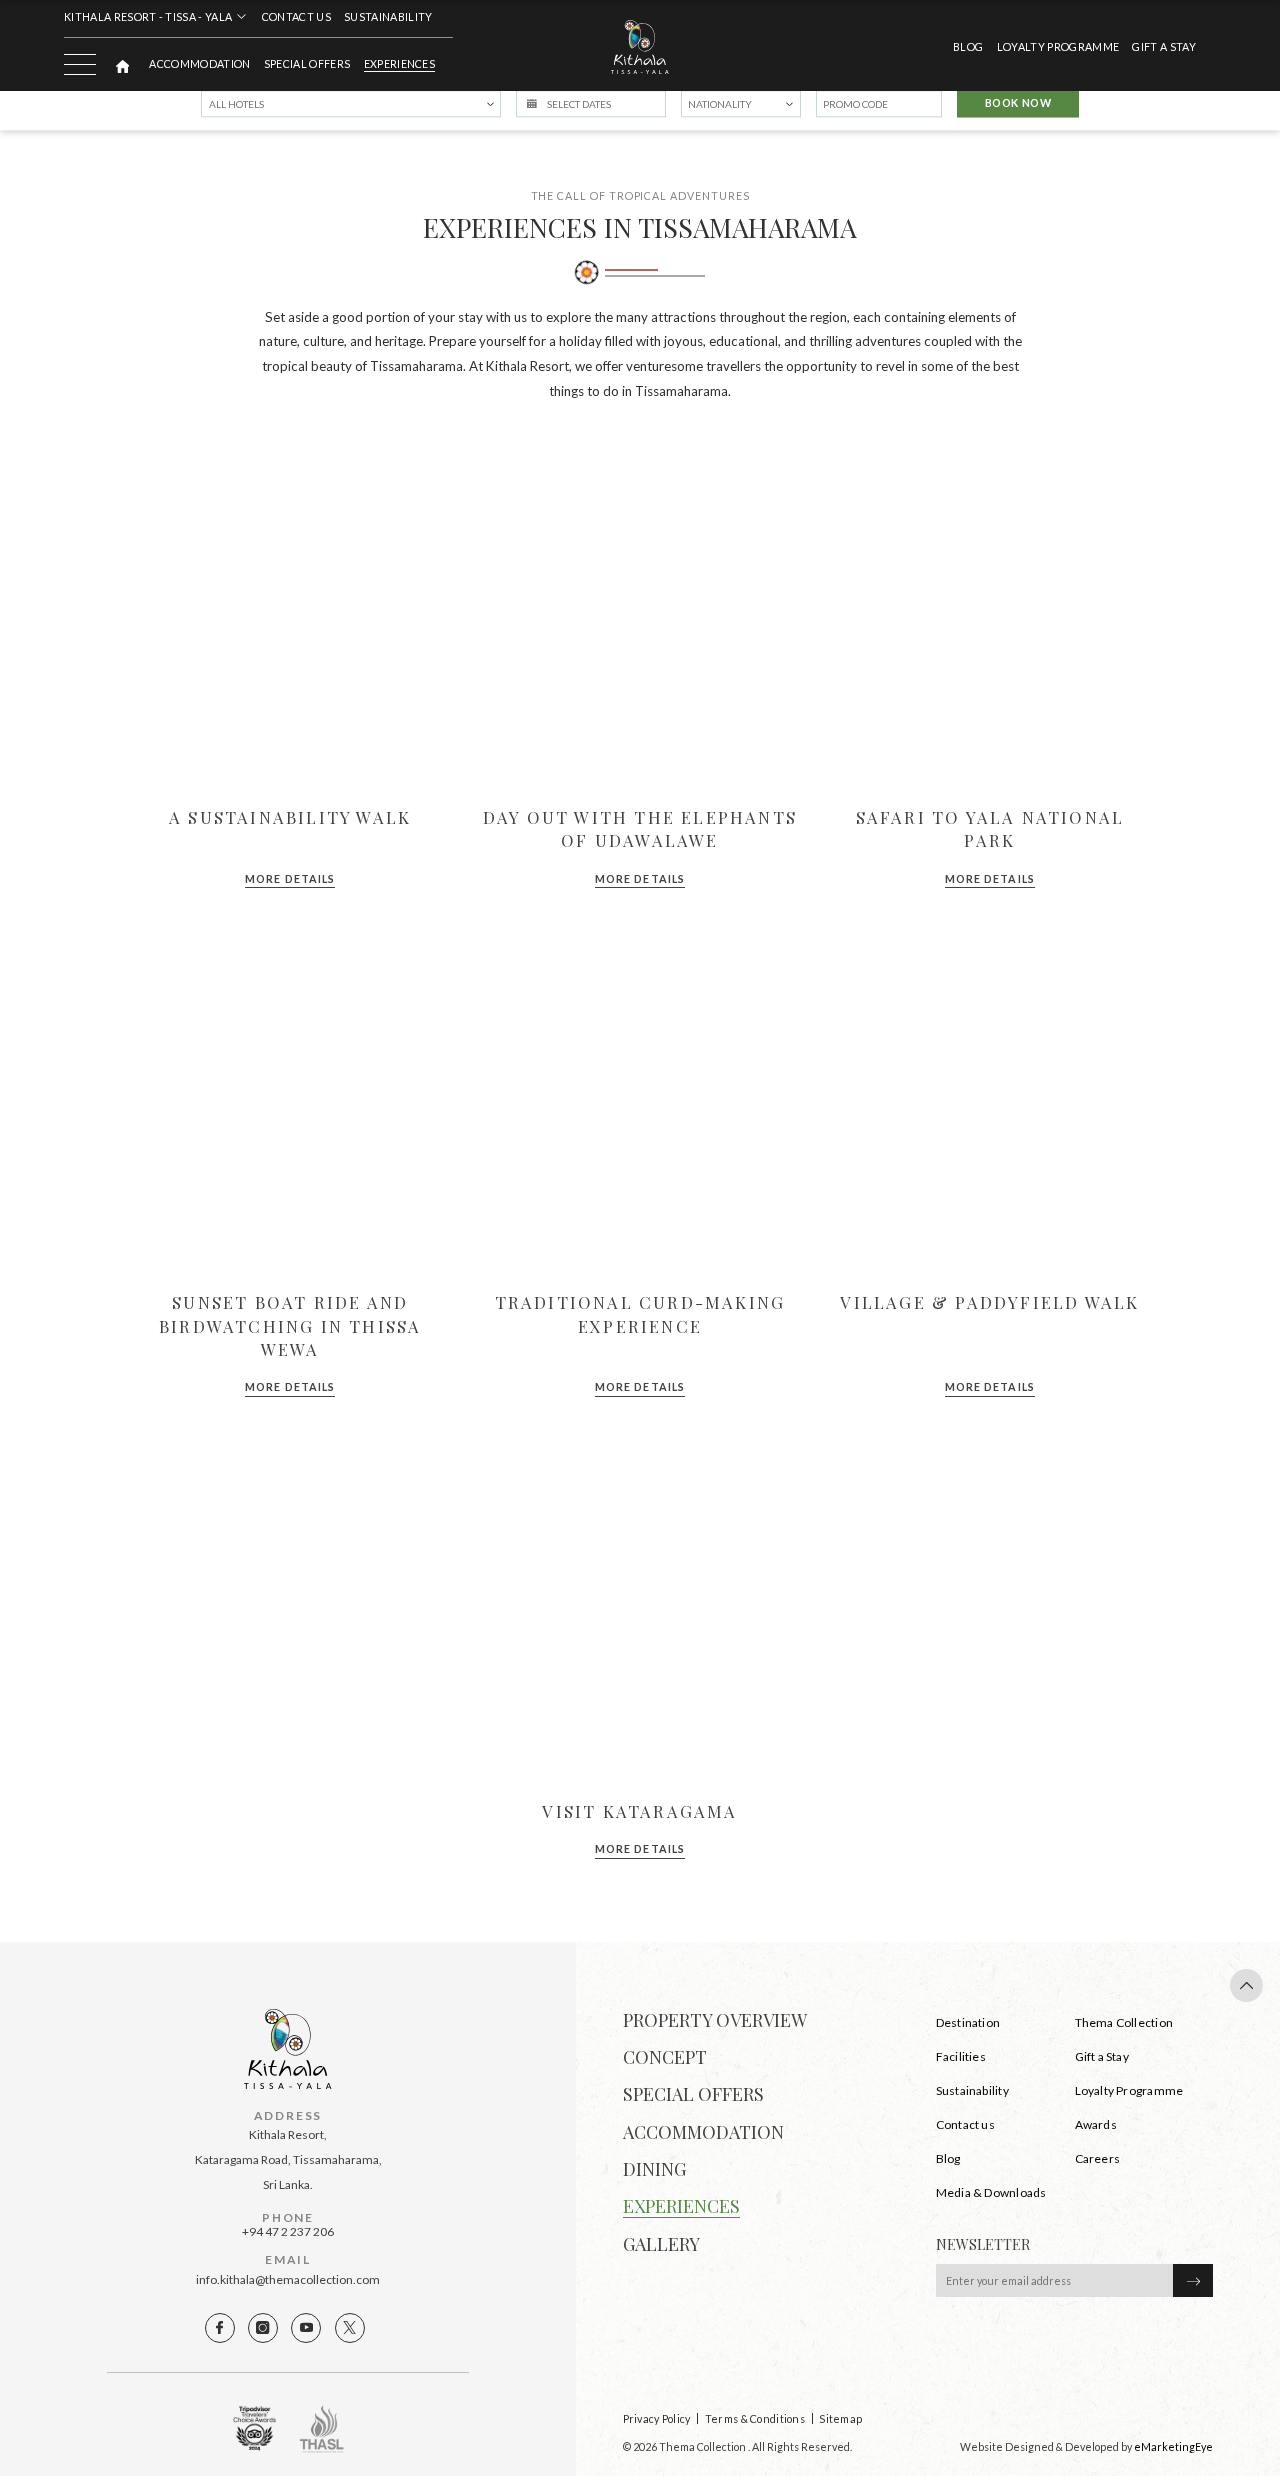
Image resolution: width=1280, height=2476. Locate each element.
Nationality (720, 104)
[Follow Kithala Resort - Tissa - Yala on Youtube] (306, 2328)
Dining (654, 2169)
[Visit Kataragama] (639, 1613)
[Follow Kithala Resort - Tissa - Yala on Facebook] (220, 2328)
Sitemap (840, 2418)
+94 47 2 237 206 (288, 2232)
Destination (968, 2022)
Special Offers (307, 64)
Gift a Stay (1164, 47)
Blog (968, 47)
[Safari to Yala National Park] (989, 619)
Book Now (1018, 103)
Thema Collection (1124, 2022)
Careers (1098, 2158)
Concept (665, 2057)
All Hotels (236, 104)
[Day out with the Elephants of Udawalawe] (639, 619)
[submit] (1193, 2280)
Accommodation (199, 64)
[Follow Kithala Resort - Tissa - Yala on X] (350, 2328)
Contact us (296, 17)
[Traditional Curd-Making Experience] (639, 1104)
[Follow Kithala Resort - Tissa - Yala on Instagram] (263, 2328)
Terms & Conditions (755, 2418)
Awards (1096, 2124)
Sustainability (388, 17)
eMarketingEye (1173, 2446)
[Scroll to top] (1246, 1985)
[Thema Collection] (122, 63)
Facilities (961, 2056)
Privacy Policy (657, 2418)
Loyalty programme (1058, 47)
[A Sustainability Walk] (290, 619)
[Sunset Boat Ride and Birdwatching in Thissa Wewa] (290, 1104)
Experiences (400, 64)
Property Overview (715, 2020)
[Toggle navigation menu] (80, 64)
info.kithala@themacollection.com (288, 2279)
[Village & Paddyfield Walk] (989, 1104)
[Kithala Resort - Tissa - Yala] (640, 46)
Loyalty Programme (1129, 2090)
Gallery (661, 2244)
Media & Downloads (991, 2192)
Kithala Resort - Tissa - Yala (148, 16)
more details (290, 879)
